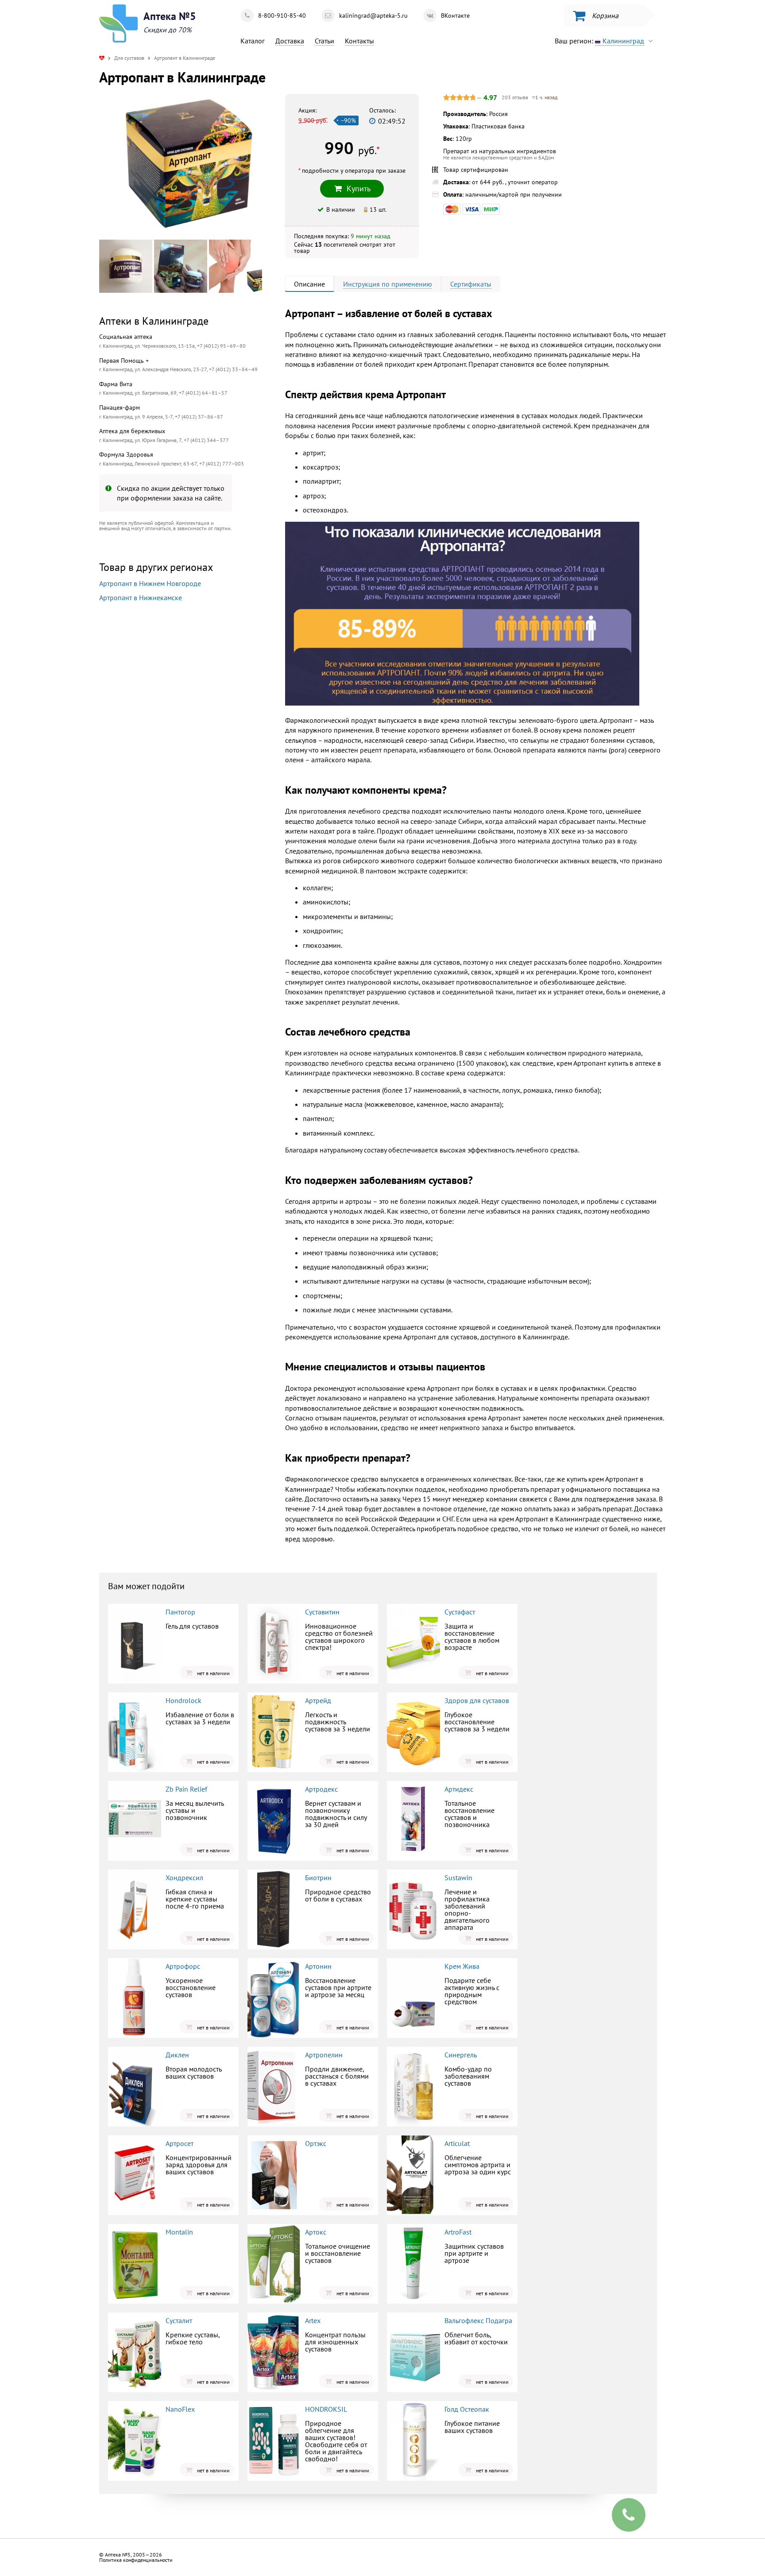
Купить (173, 718)
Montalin (179, 2232)
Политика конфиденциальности (136, 2560)
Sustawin (458, 1878)
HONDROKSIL (326, 2409)
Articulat (457, 2143)
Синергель (461, 2055)
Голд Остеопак (467, 2409)
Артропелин (324, 2055)
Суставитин (322, 1612)
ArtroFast (458, 2232)
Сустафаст (460, 1612)
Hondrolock (184, 1700)
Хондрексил (184, 1878)
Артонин (318, 1966)
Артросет (180, 2143)
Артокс (316, 2232)
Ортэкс (316, 2143)
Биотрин (318, 1878)
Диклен (177, 2055)
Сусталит (179, 2320)
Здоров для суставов (477, 1700)
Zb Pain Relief (186, 1789)
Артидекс (459, 1789)
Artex (313, 2320)
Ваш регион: (599, 41)
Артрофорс (183, 1966)
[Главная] (102, 58)
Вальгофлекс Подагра (478, 2320)
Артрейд (318, 1700)
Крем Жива (462, 1966)
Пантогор (180, 1612)
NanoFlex (180, 2409)
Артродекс (321, 1789)
